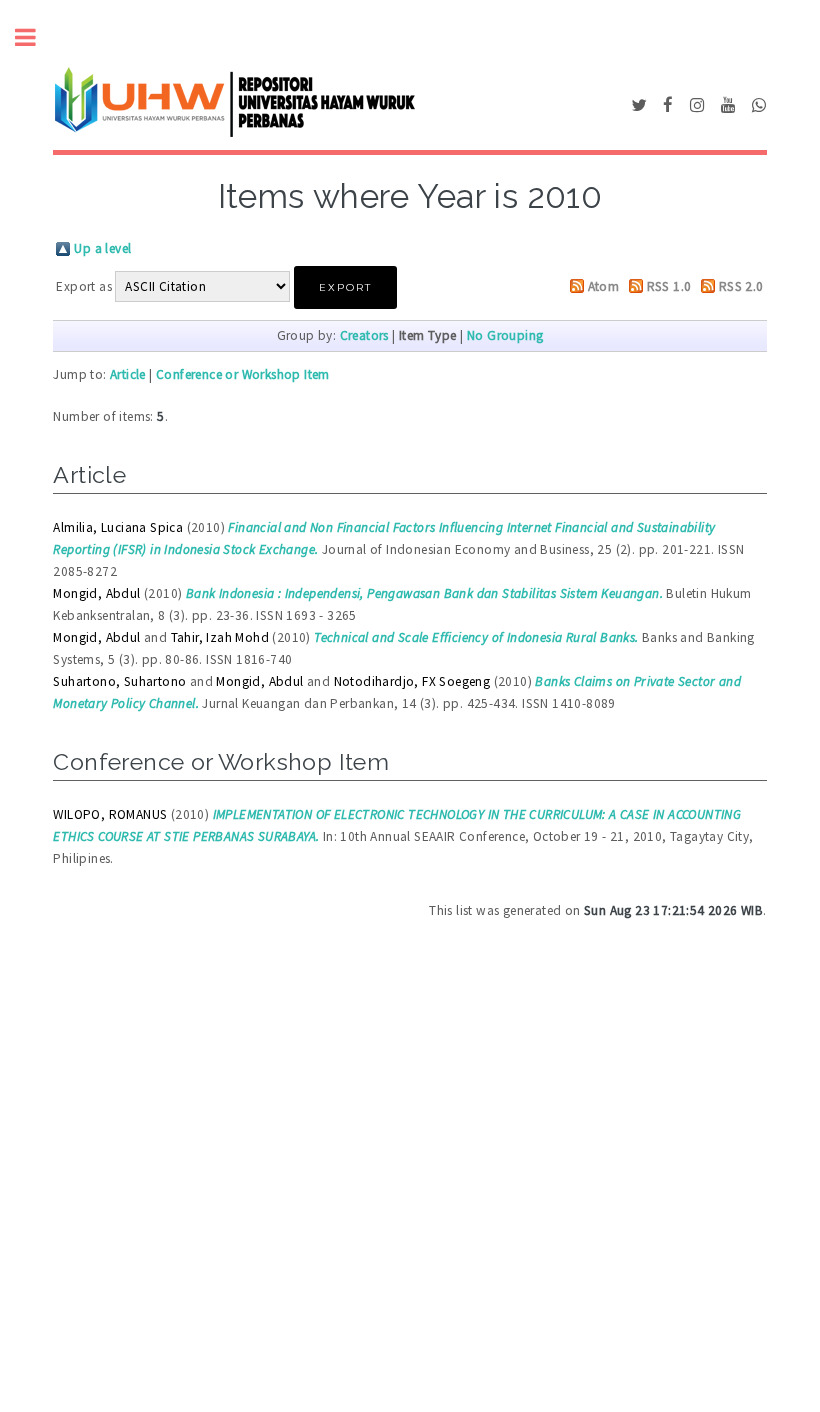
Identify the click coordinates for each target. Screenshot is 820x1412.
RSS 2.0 (741, 286)
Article (128, 374)
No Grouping (505, 335)
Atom (604, 286)
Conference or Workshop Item (243, 374)
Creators (364, 335)
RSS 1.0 (669, 286)
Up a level (102, 248)
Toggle (36, 37)
